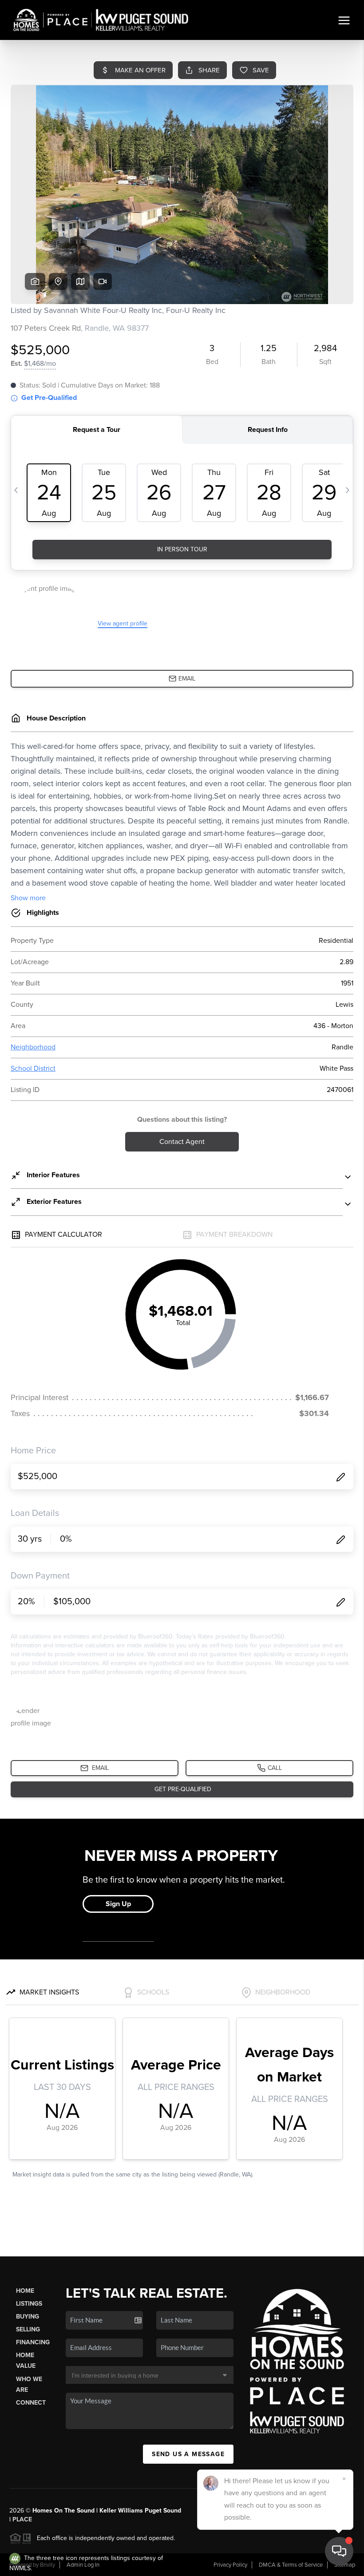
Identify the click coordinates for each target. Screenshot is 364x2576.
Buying (28, 2317)
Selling (28, 2329)
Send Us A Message (188, 2454)
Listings (29, 2304)
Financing (33, 2342)
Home (25, 2291)
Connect (31, 2403)
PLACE (22, 2519)
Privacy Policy (230, 2565)
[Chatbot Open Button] (339, 2551)
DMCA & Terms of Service (291, 2565)
